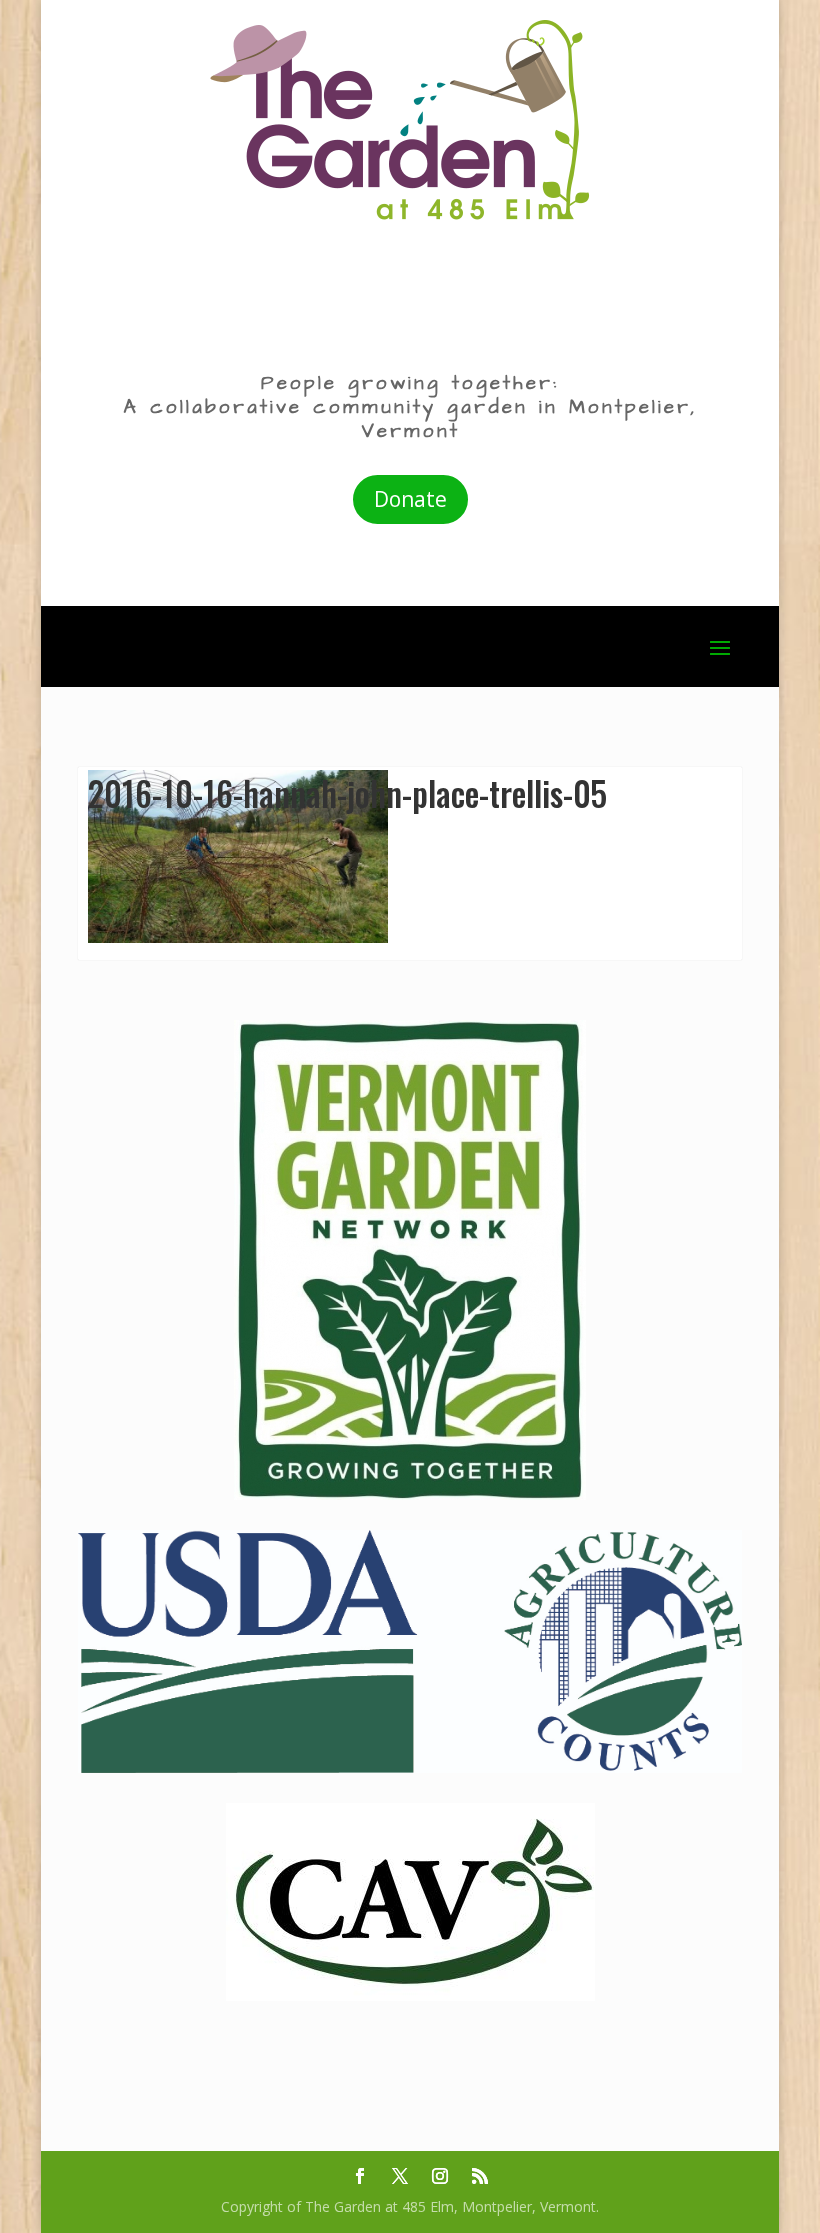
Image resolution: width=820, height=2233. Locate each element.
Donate (410, 499)
